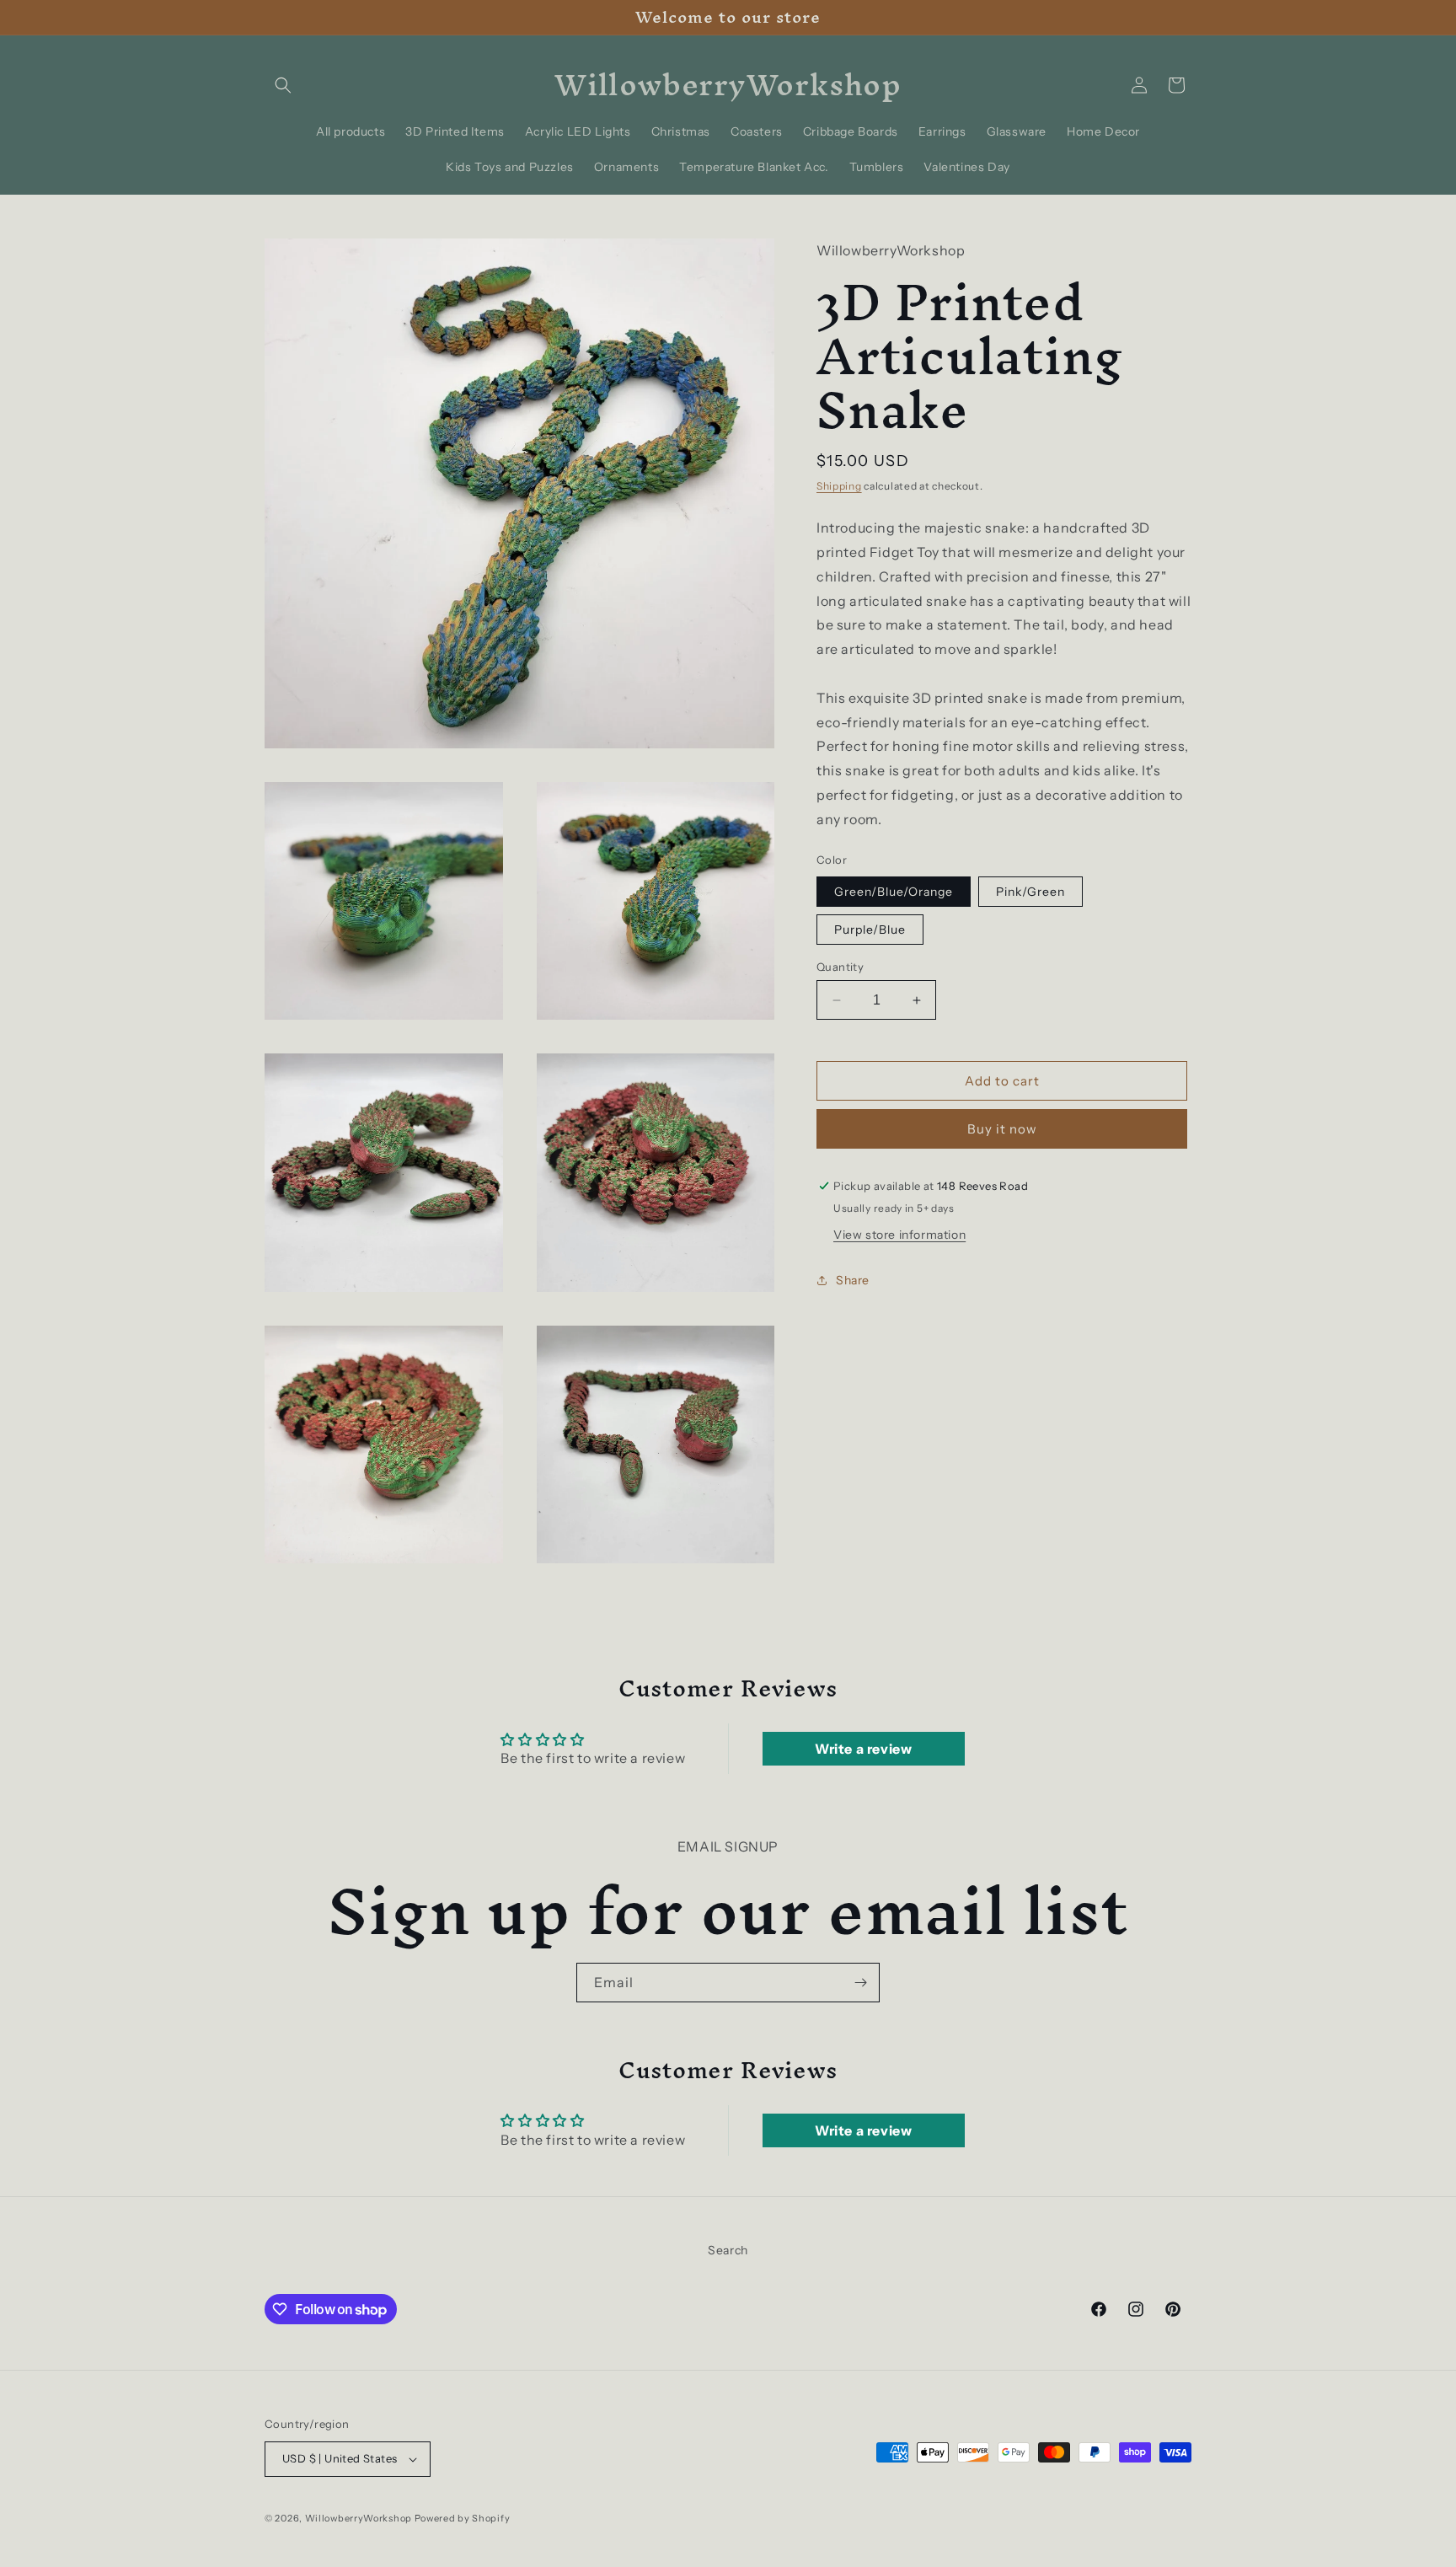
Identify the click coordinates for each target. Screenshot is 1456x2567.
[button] (283, 85)
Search (728, 2250)
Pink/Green (1030, 892)
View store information (899, 1235)
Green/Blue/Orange (894, 892)
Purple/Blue (870, 930)
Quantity (840, 967)
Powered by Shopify (463, 2518)
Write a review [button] (863, 1749)
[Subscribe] (860, 1983)
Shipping (839, 486)
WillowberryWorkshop (359, 2518)
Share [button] (853, 1280)
